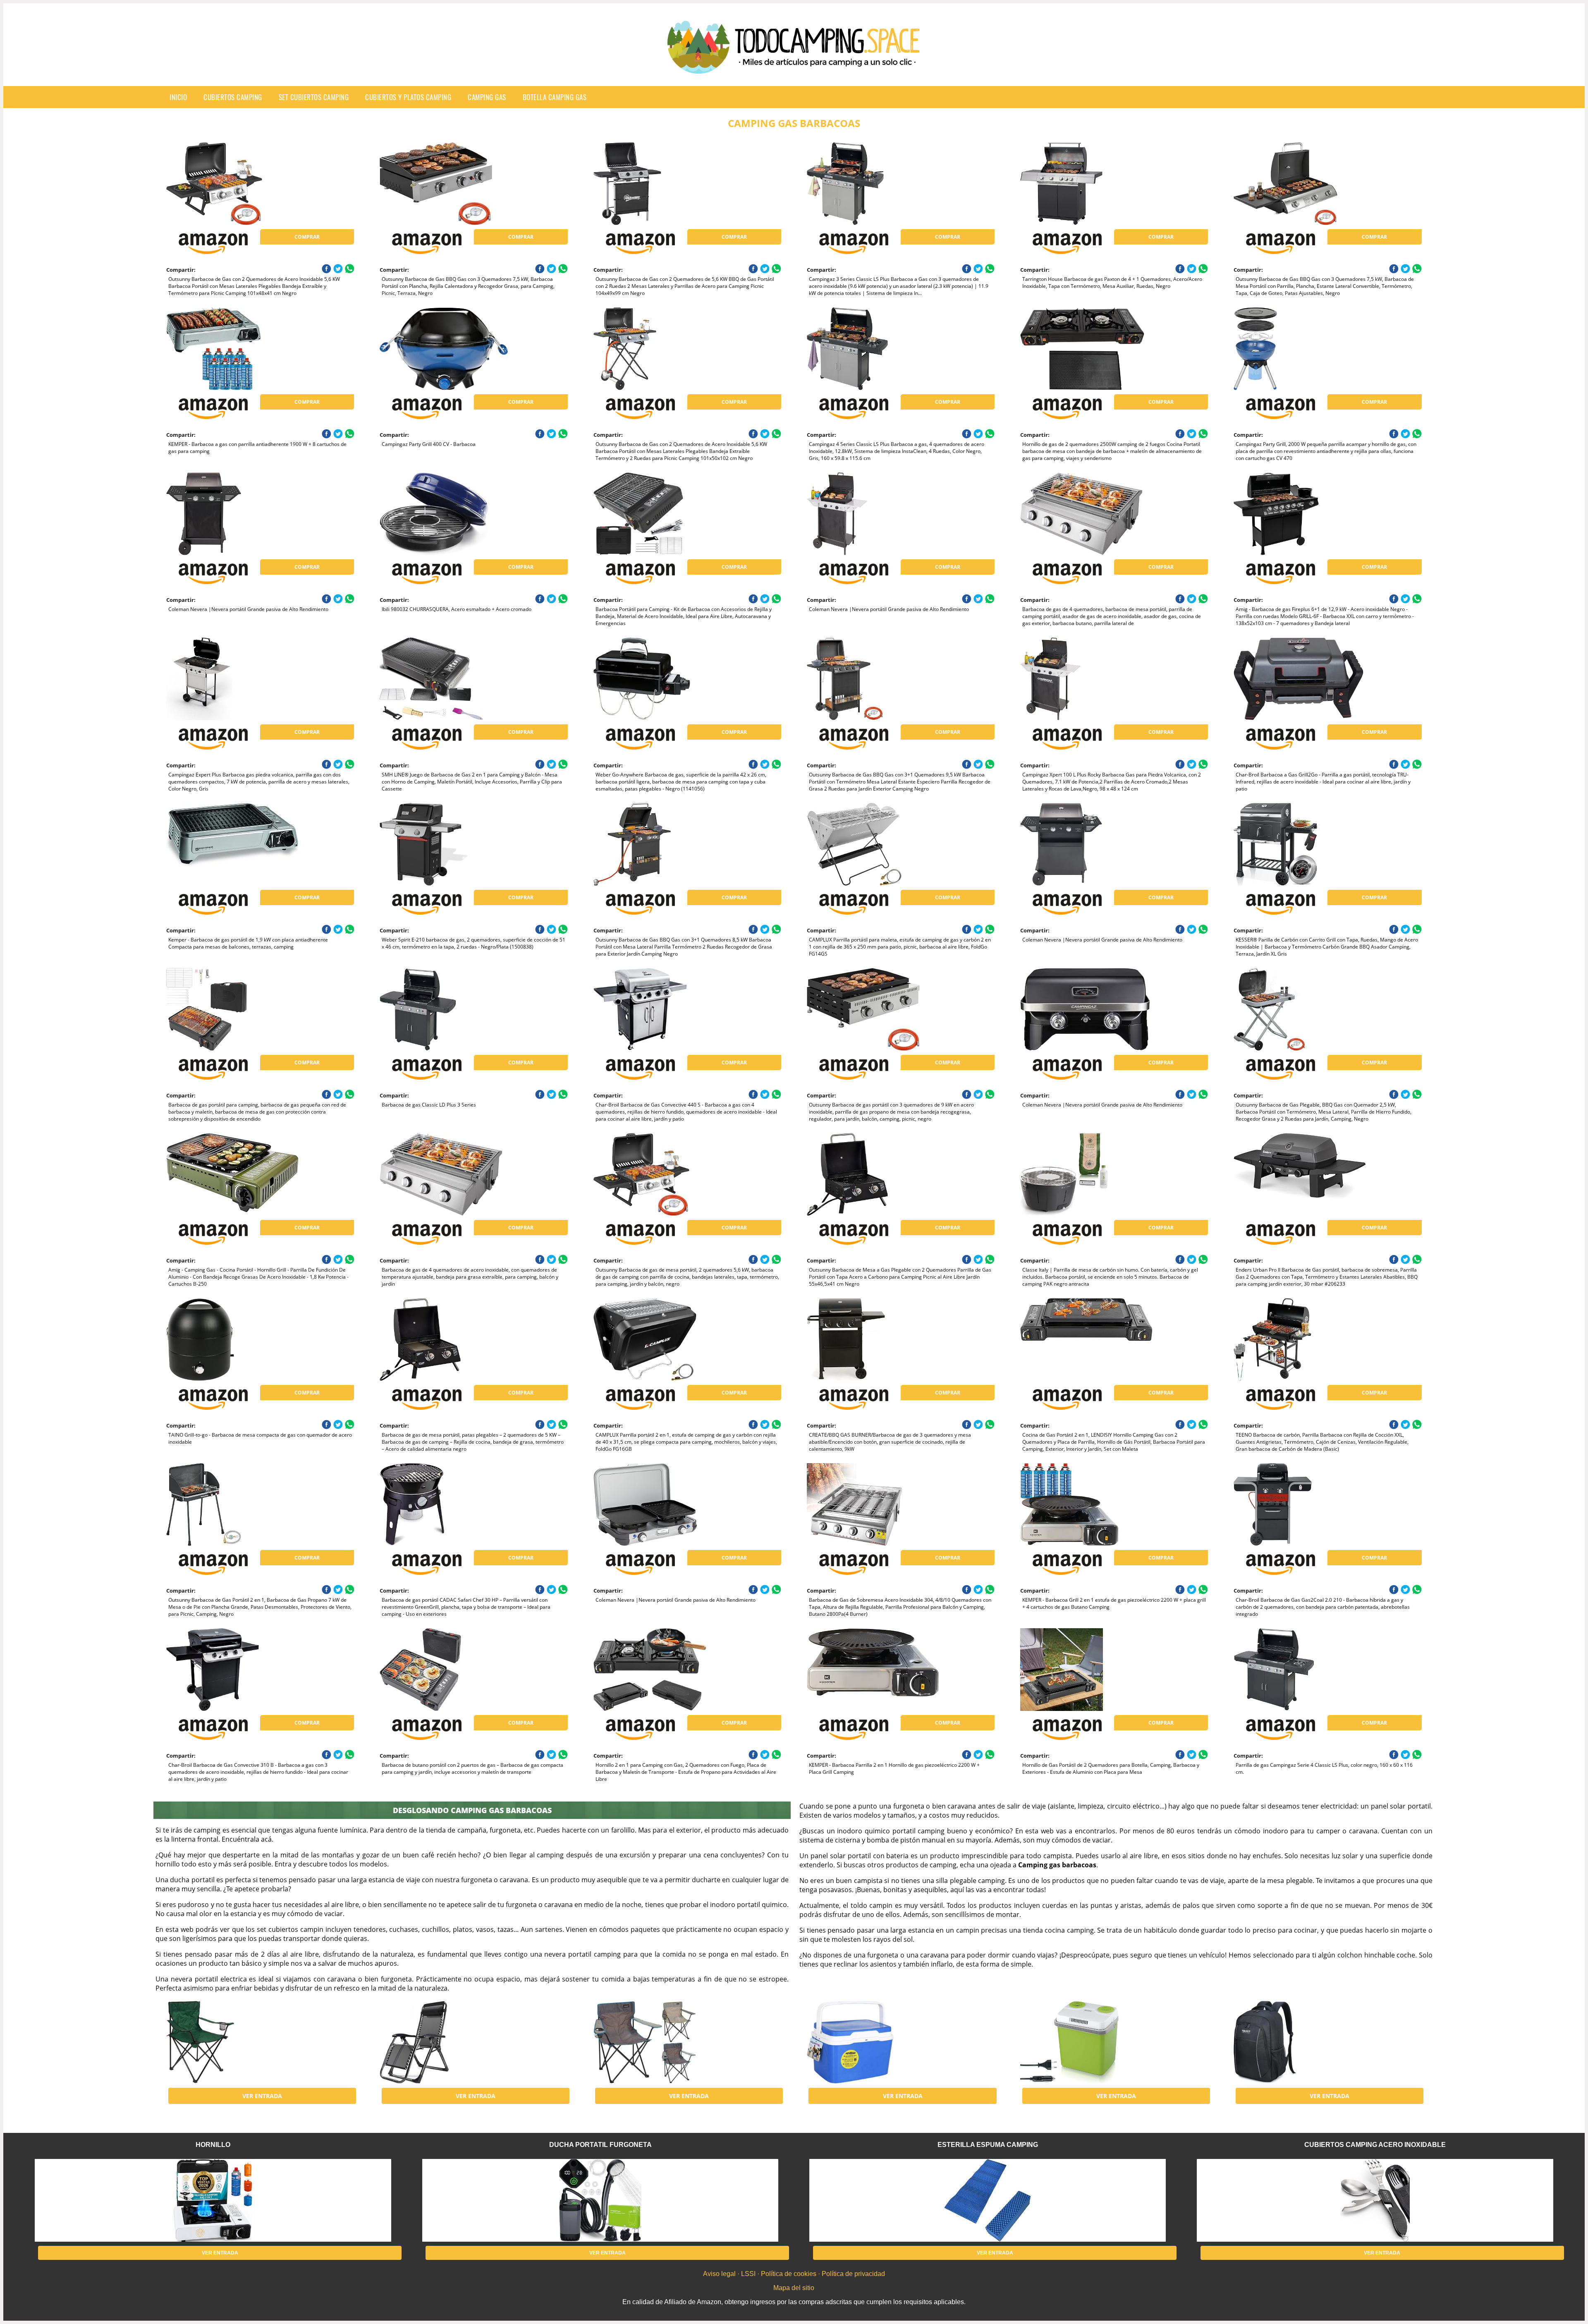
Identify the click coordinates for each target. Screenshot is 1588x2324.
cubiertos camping (233, 97)
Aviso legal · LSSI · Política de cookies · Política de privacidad (794, 2274)
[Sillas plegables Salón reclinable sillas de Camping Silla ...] (446, 2042)
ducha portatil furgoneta (600, 2145)
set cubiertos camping (314, 97)
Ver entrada (262, 2096)
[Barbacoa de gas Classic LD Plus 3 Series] (446, 1009)
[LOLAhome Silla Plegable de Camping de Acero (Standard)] (232, 2042)
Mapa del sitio (794, 2288)
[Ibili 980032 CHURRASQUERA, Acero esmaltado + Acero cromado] (446, 514)
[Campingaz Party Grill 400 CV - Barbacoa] (446, 349)
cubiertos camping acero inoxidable (1375, 2145)
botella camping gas (555, 97)
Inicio (178, 97)
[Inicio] (794, 67)
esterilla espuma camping (988, 2145)
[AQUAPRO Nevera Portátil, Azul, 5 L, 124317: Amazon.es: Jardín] (873, 2042)
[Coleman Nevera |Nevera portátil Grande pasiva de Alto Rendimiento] (232, 514)
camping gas (487, 97)
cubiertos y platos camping (408, 97)
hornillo (213, 2145)
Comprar (307, 237)
